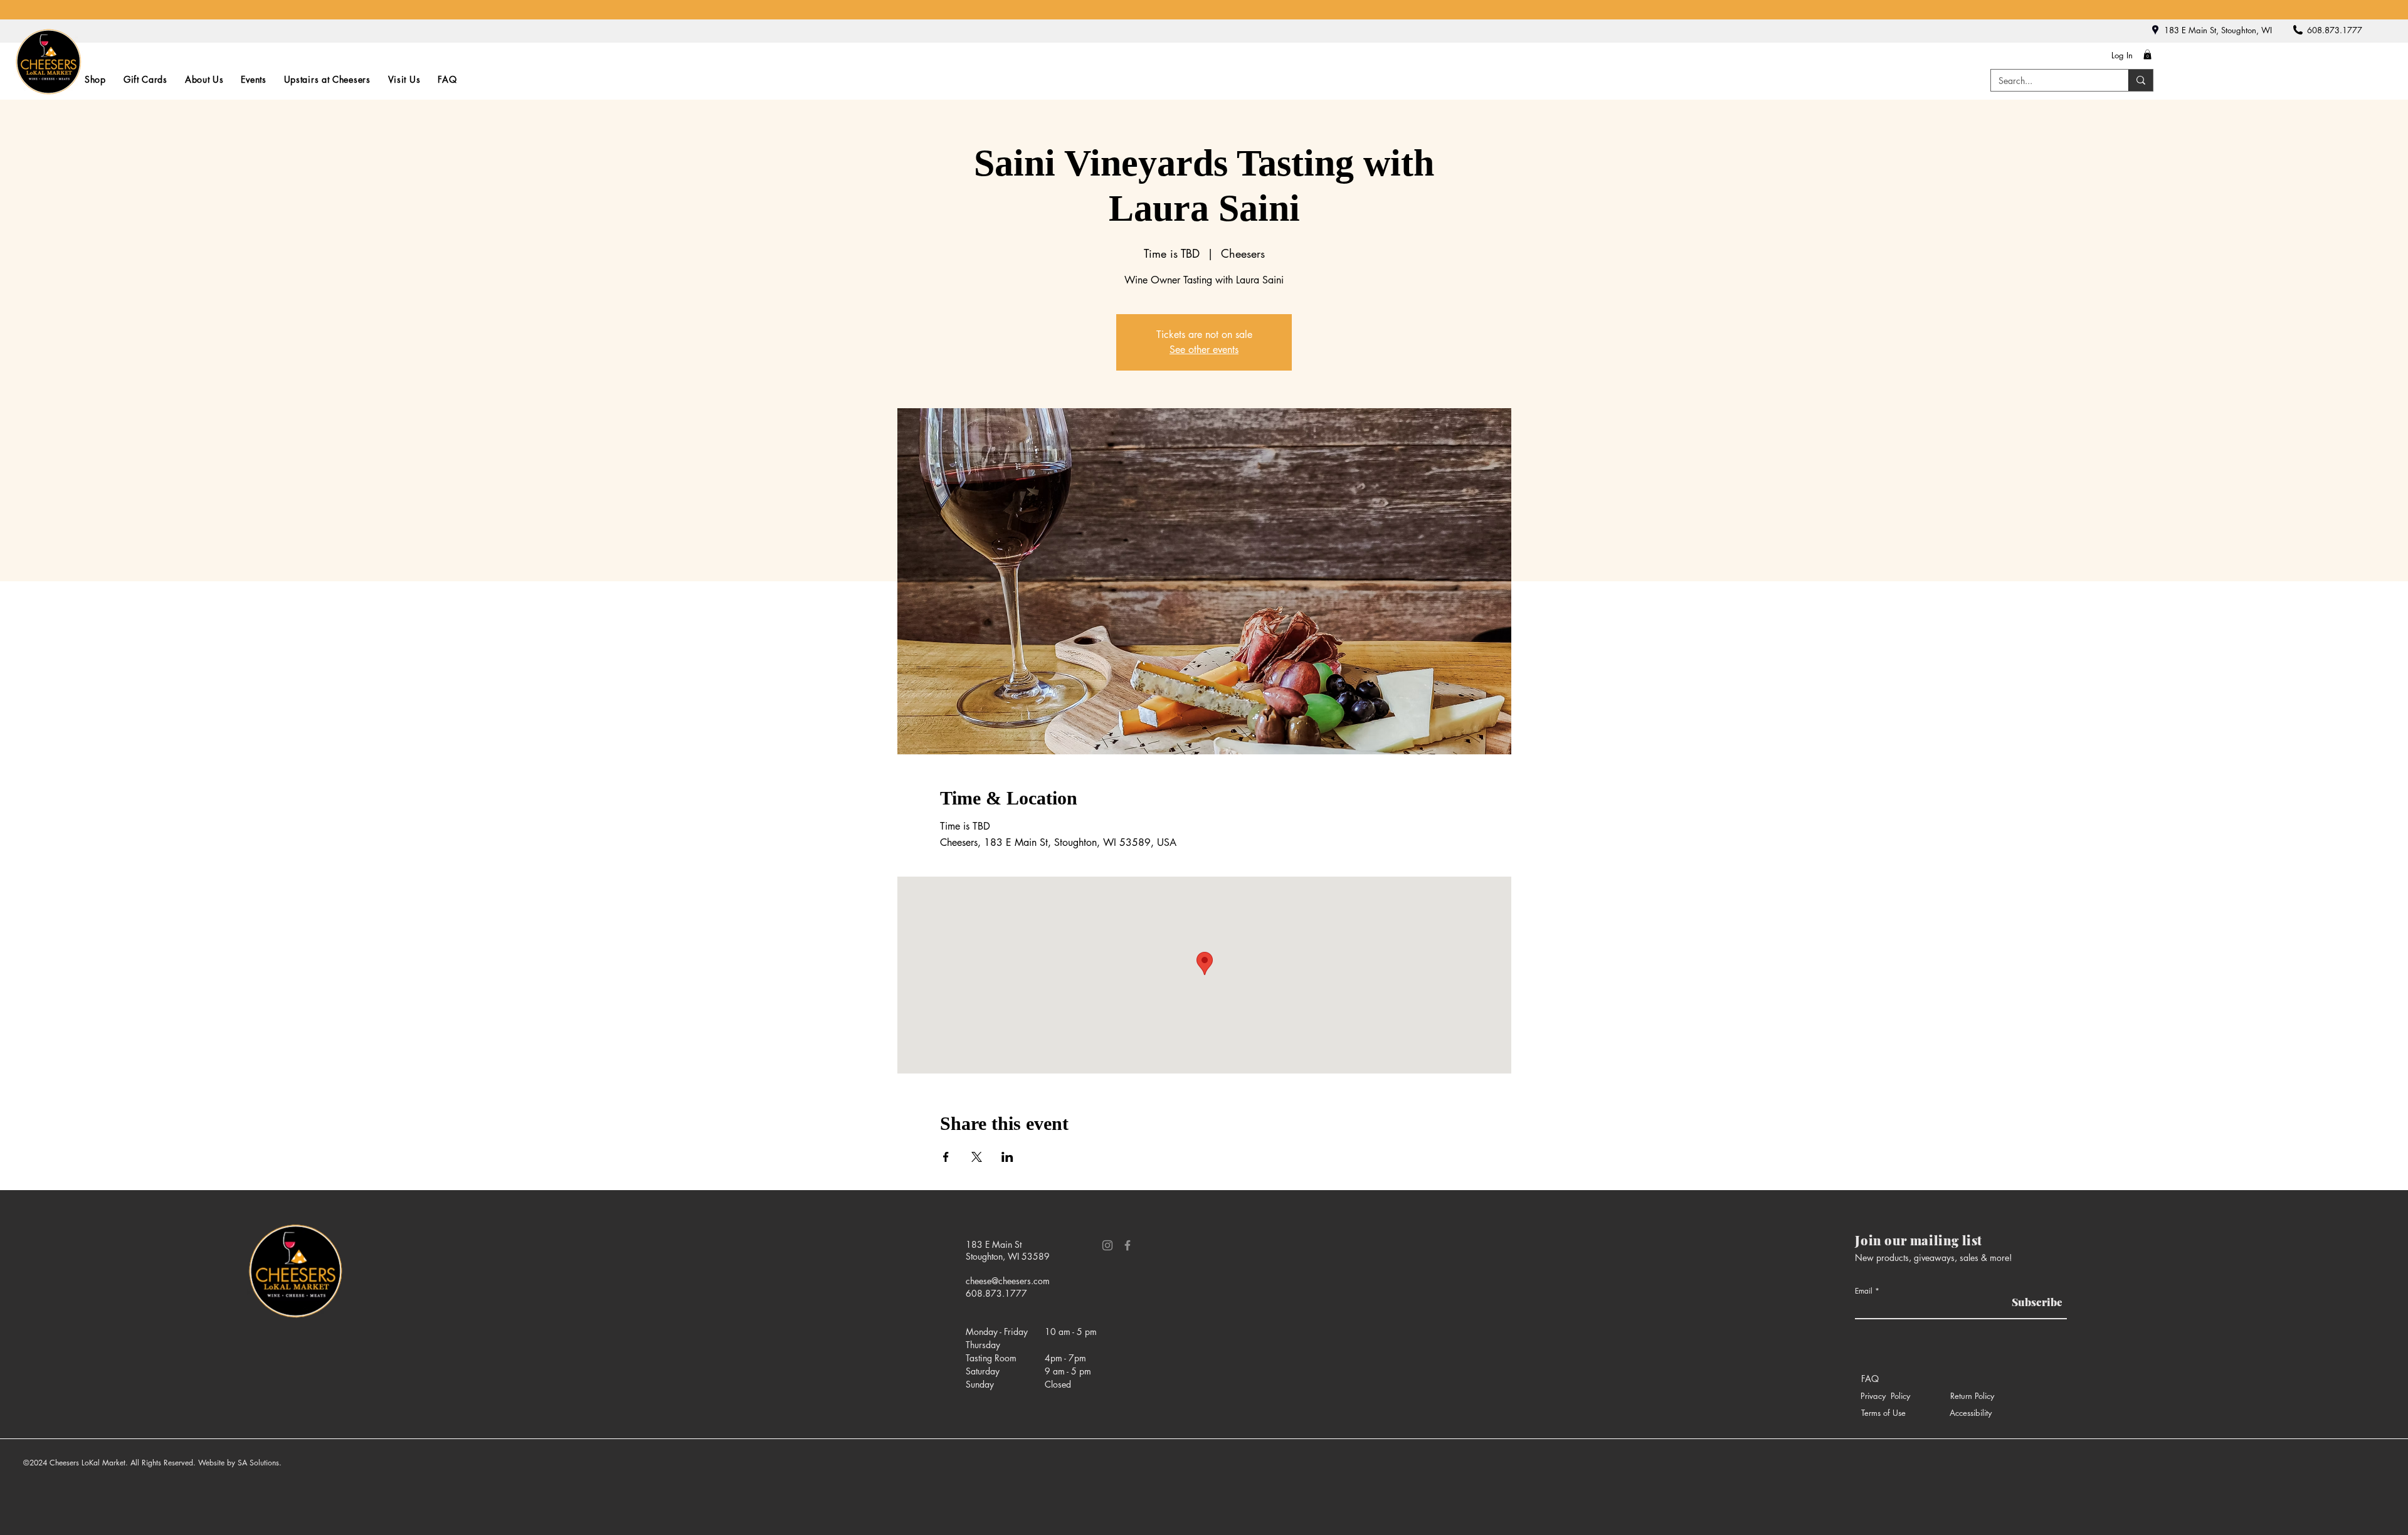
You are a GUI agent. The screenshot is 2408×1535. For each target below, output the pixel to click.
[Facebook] (1127, 1245)
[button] (2147, 55)
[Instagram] (1107, 1245)
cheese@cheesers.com (1008, 1281)
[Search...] (2141, 80)
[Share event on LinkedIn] (1007, 1157)
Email (1864, 1291)
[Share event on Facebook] (946, 1157)
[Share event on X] (977, 1157)
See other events (1204, 350)
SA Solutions (258, 1463)
